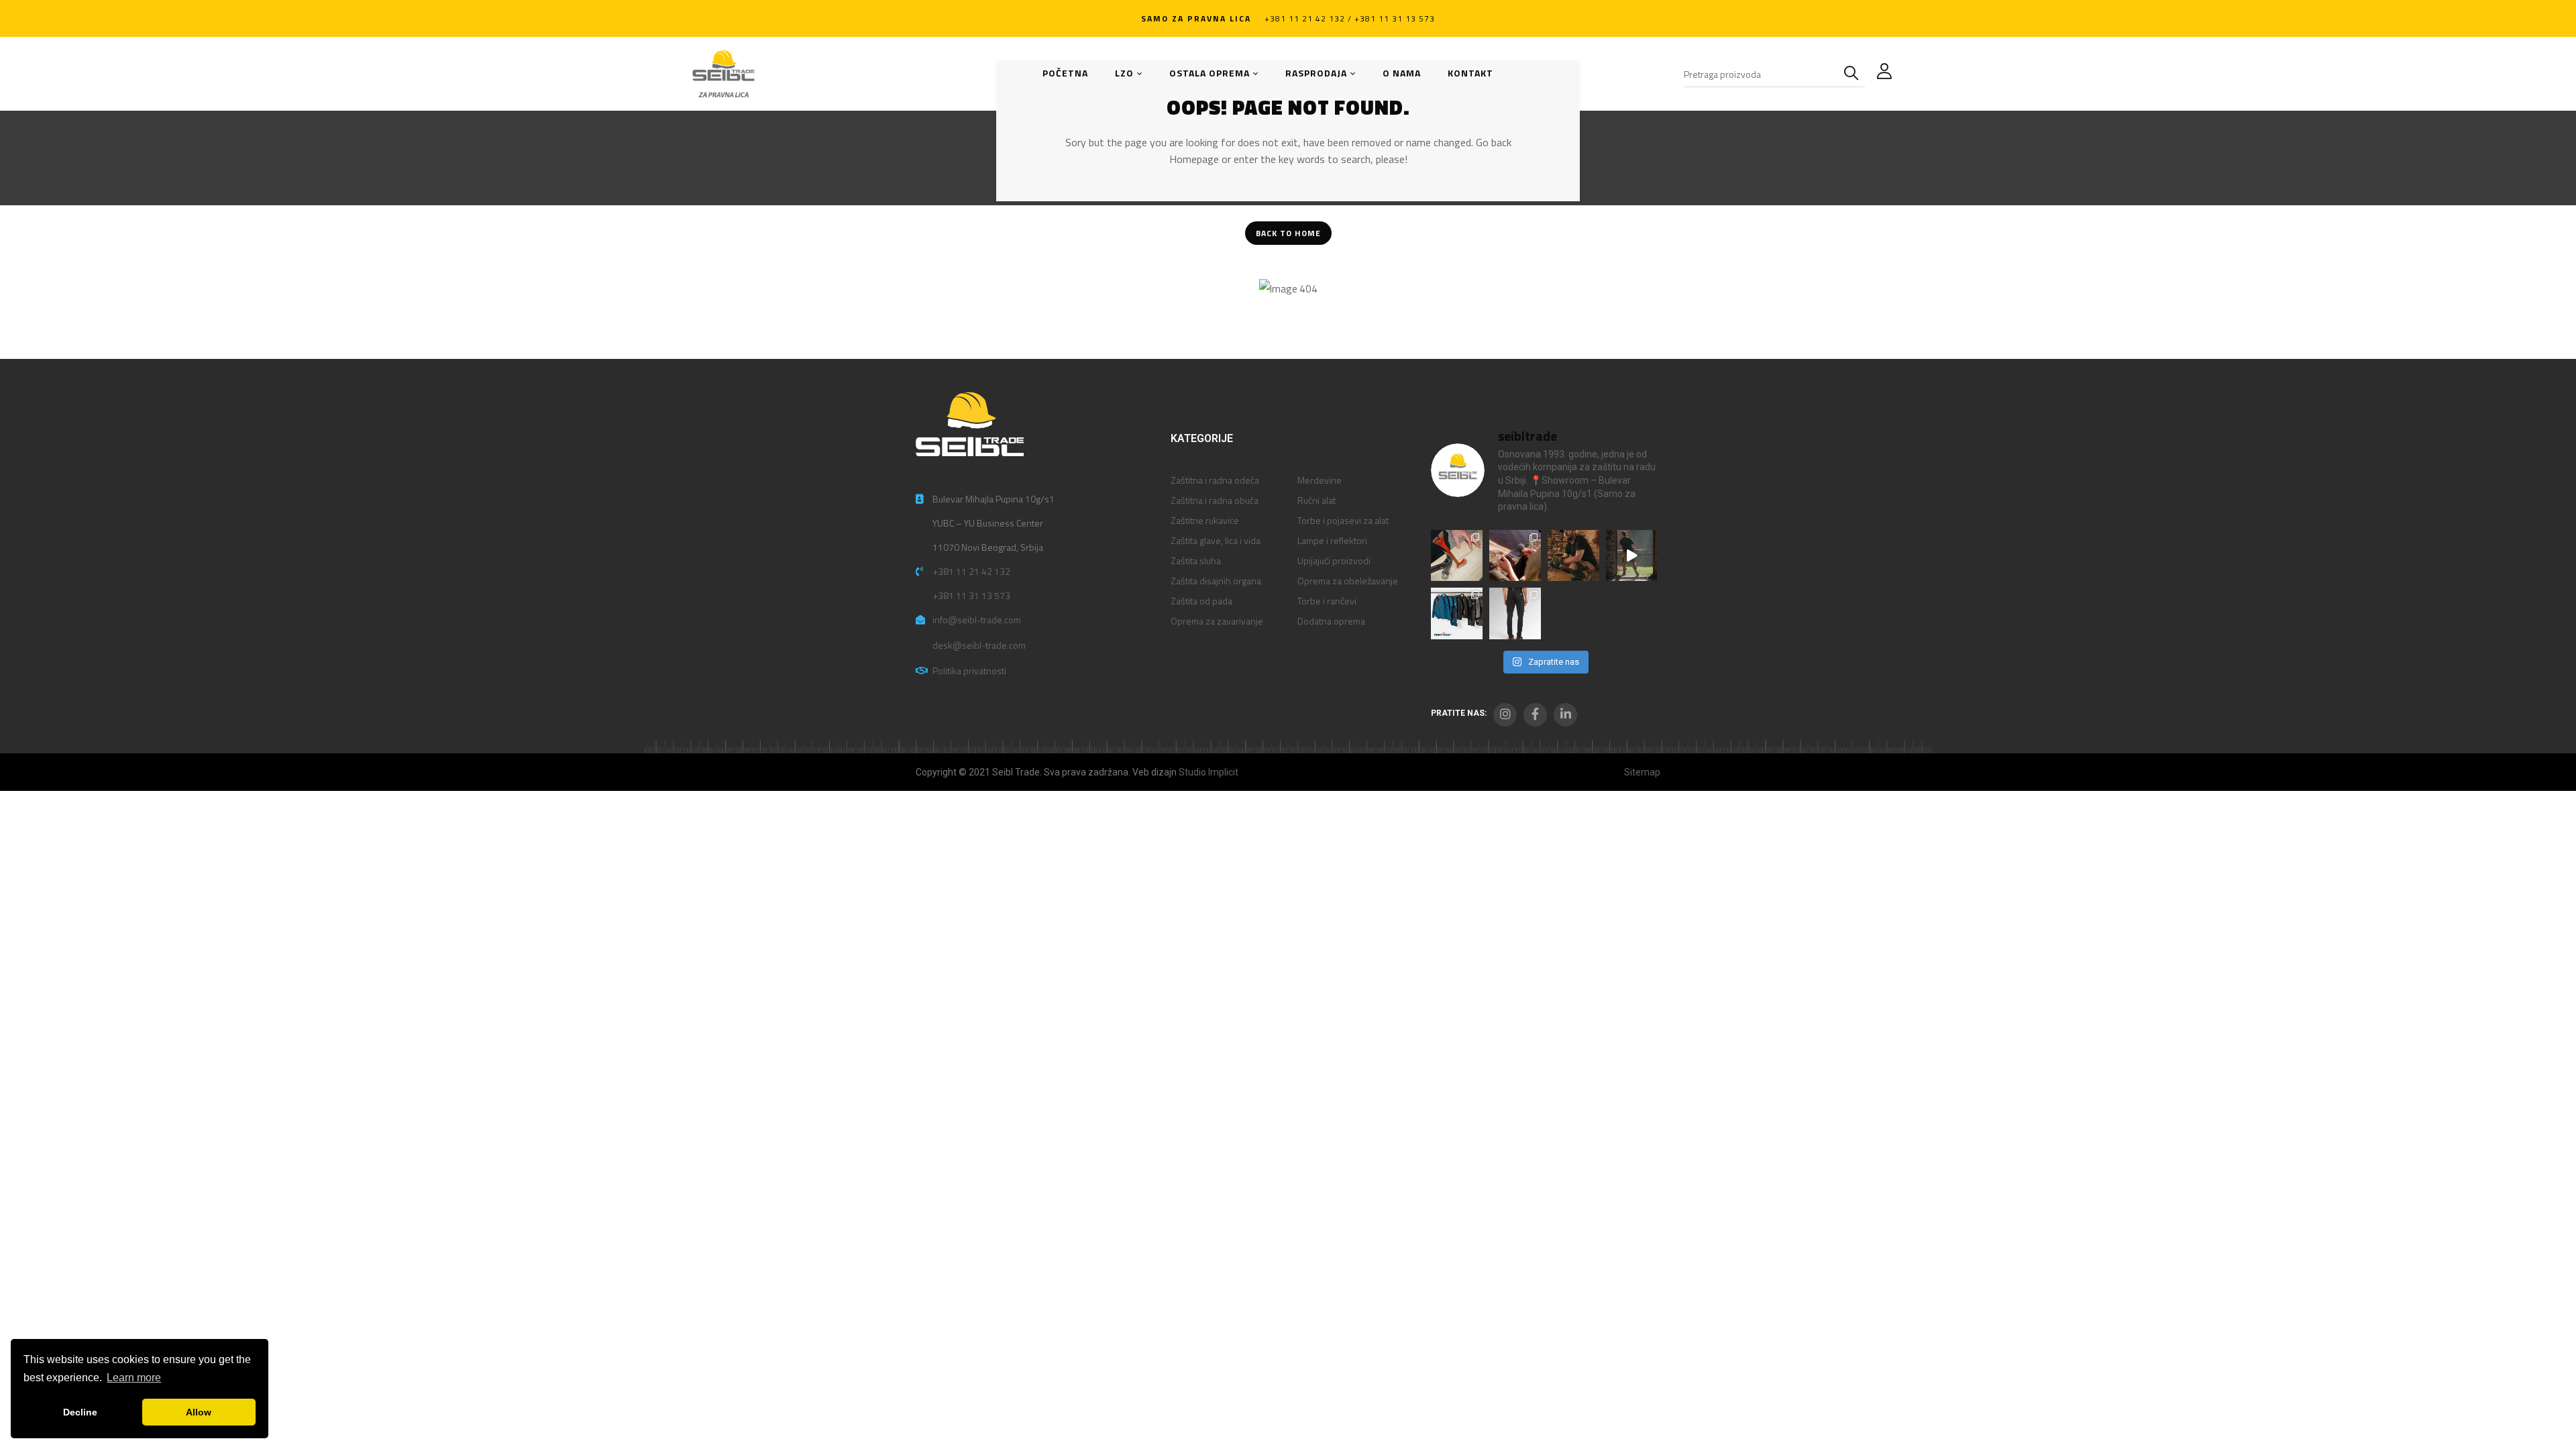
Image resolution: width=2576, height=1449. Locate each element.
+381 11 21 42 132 (971, 571)
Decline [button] (80, 1412)
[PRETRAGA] (1854, 74)
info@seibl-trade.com (977, 620)
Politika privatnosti (969, 670)
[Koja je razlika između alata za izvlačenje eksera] (1457, 556)
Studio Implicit (1209, 772)
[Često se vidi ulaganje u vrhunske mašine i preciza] (1632, 556)
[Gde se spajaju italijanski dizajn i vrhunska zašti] (1515, 613)
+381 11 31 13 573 (971, 595)
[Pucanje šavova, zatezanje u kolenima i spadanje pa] (1573, 556)
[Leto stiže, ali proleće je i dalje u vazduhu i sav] (1515, 556)
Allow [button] (199, 1412)
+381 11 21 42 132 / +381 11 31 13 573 (1350, 18)
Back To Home (1288, 233)
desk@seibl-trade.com (979, 645)
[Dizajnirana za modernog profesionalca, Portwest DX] (1457, 613)
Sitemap (1642, 772)
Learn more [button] (134, 1378)
